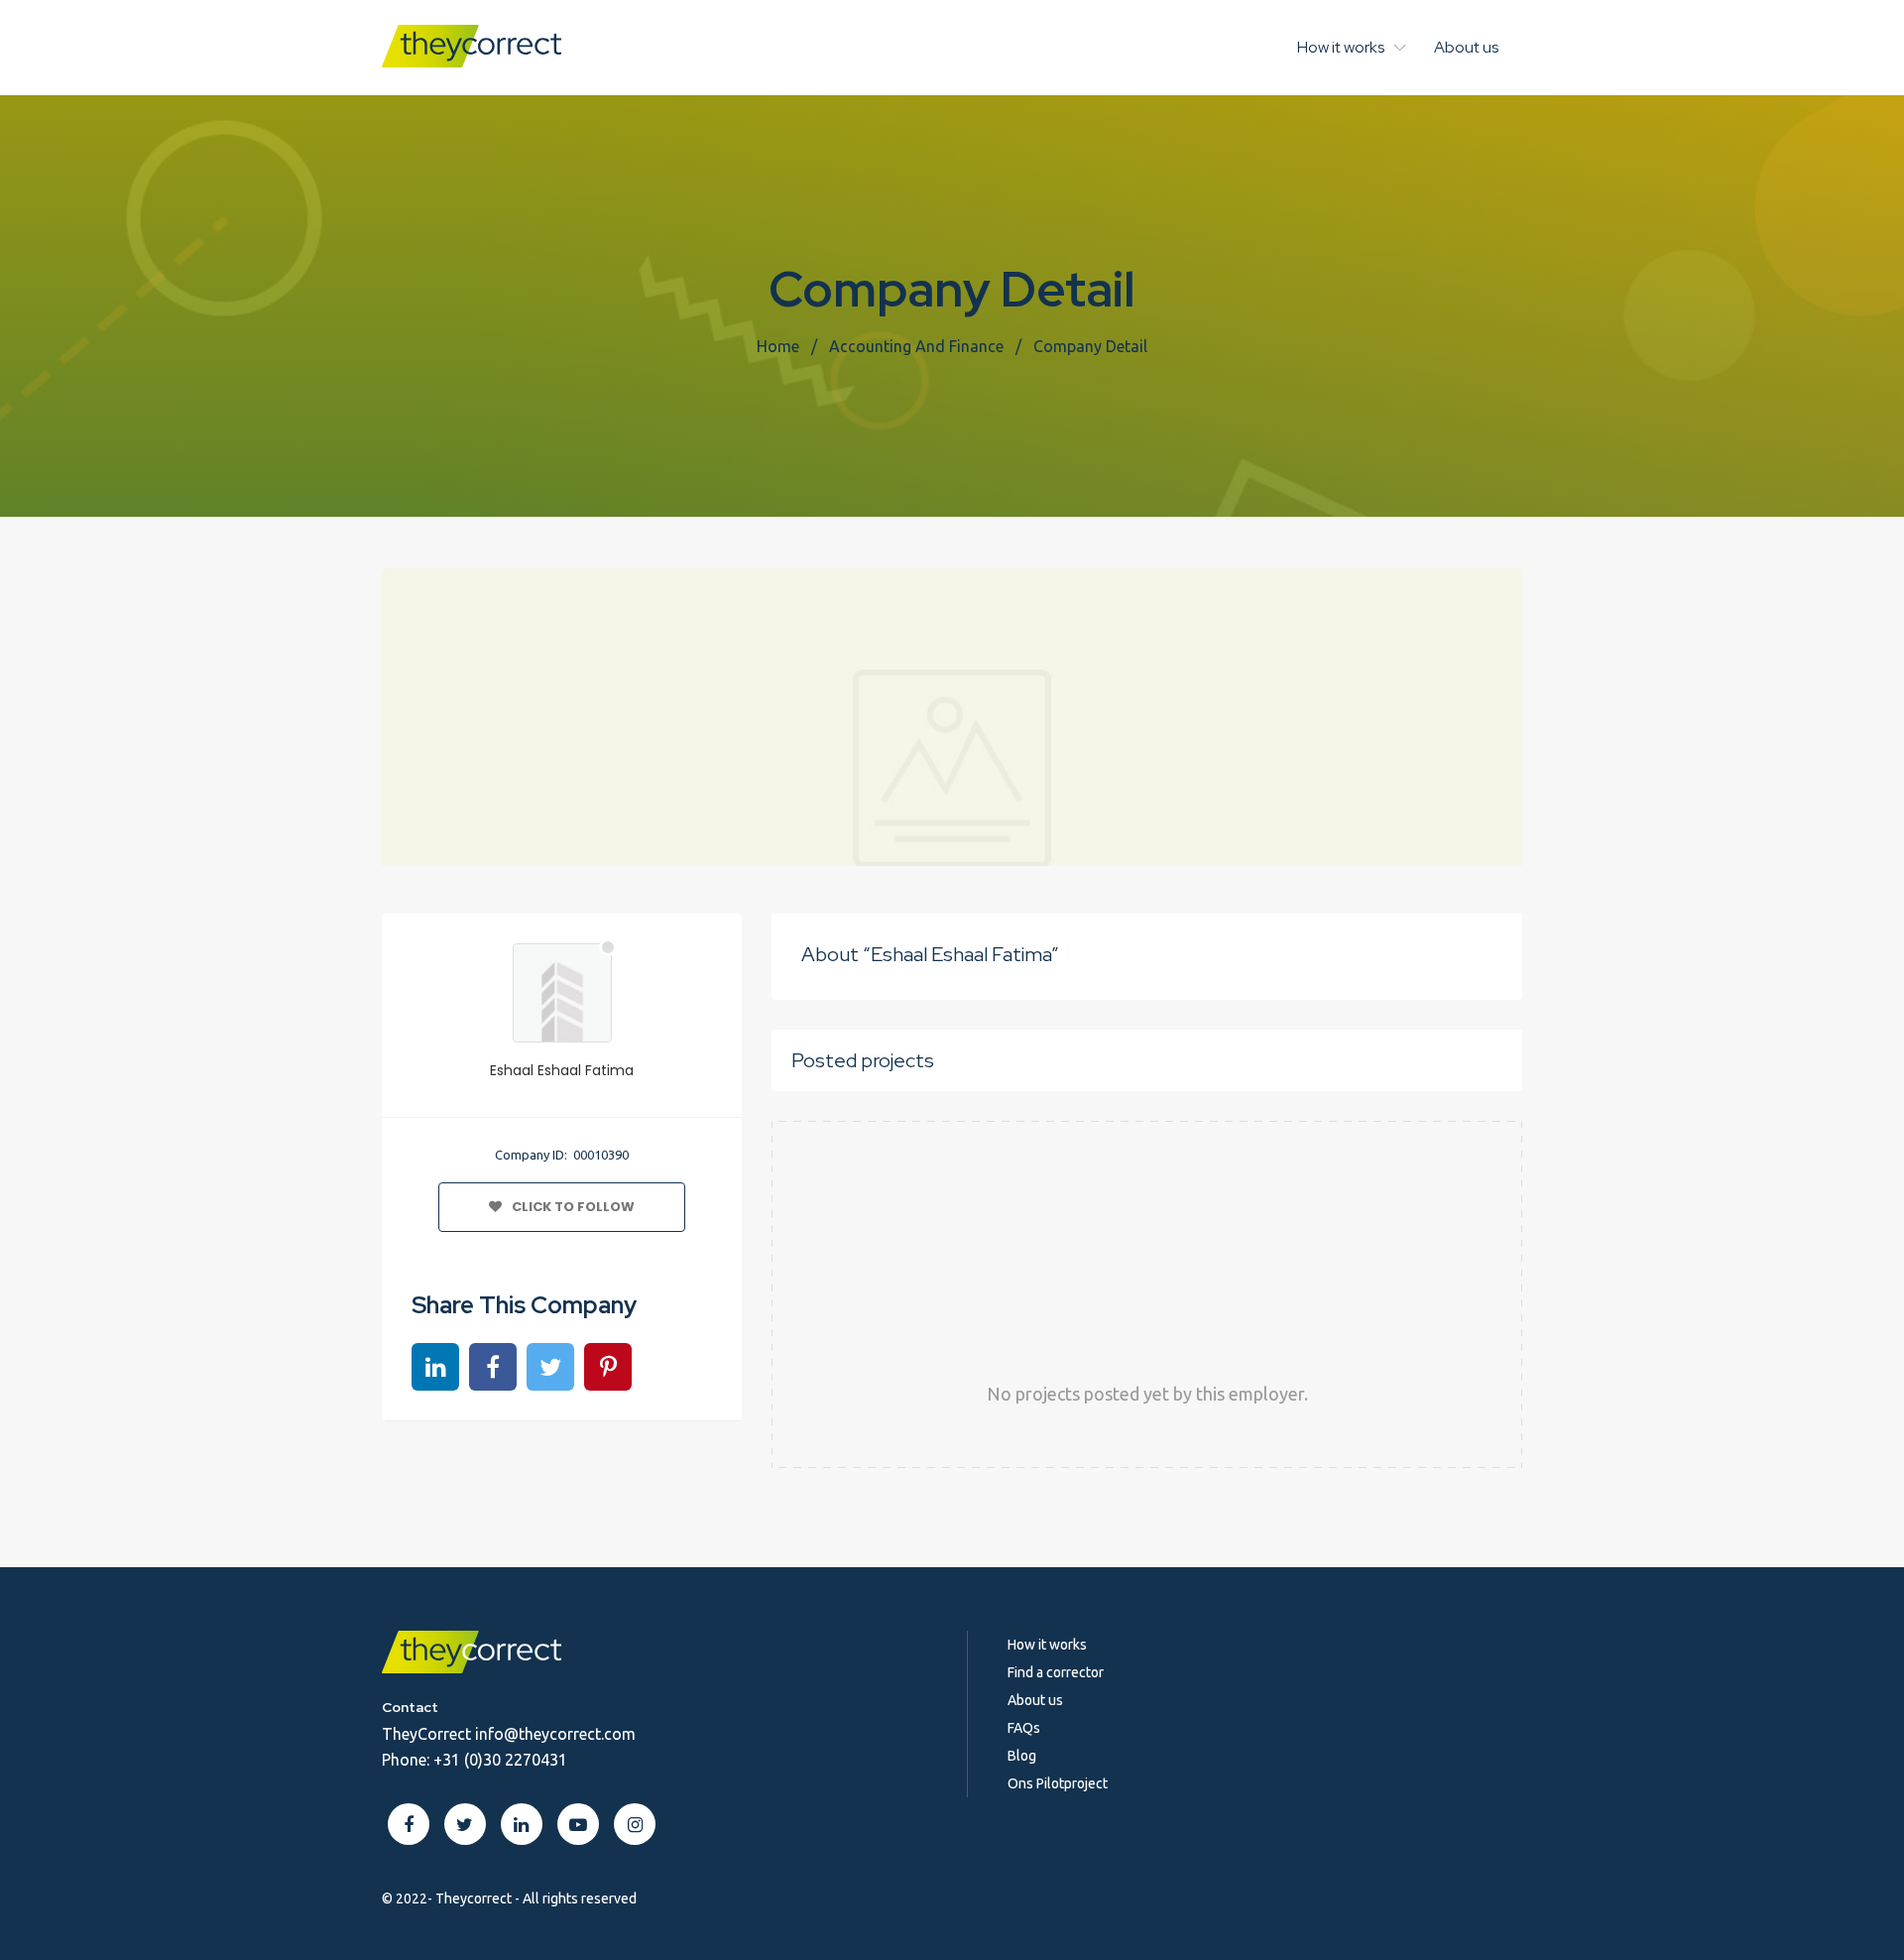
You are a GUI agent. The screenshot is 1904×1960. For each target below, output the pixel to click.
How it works (1341, 47)
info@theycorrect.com (555, 1734)
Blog (1022, 1756)
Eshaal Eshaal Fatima (562, 1070)
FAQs (1024, 1728)
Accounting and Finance (916, 346)
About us (1466, 47)
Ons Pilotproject (1058, 1783)
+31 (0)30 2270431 (500, 1760)
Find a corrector (1056, 1672)
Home (778, 346)
